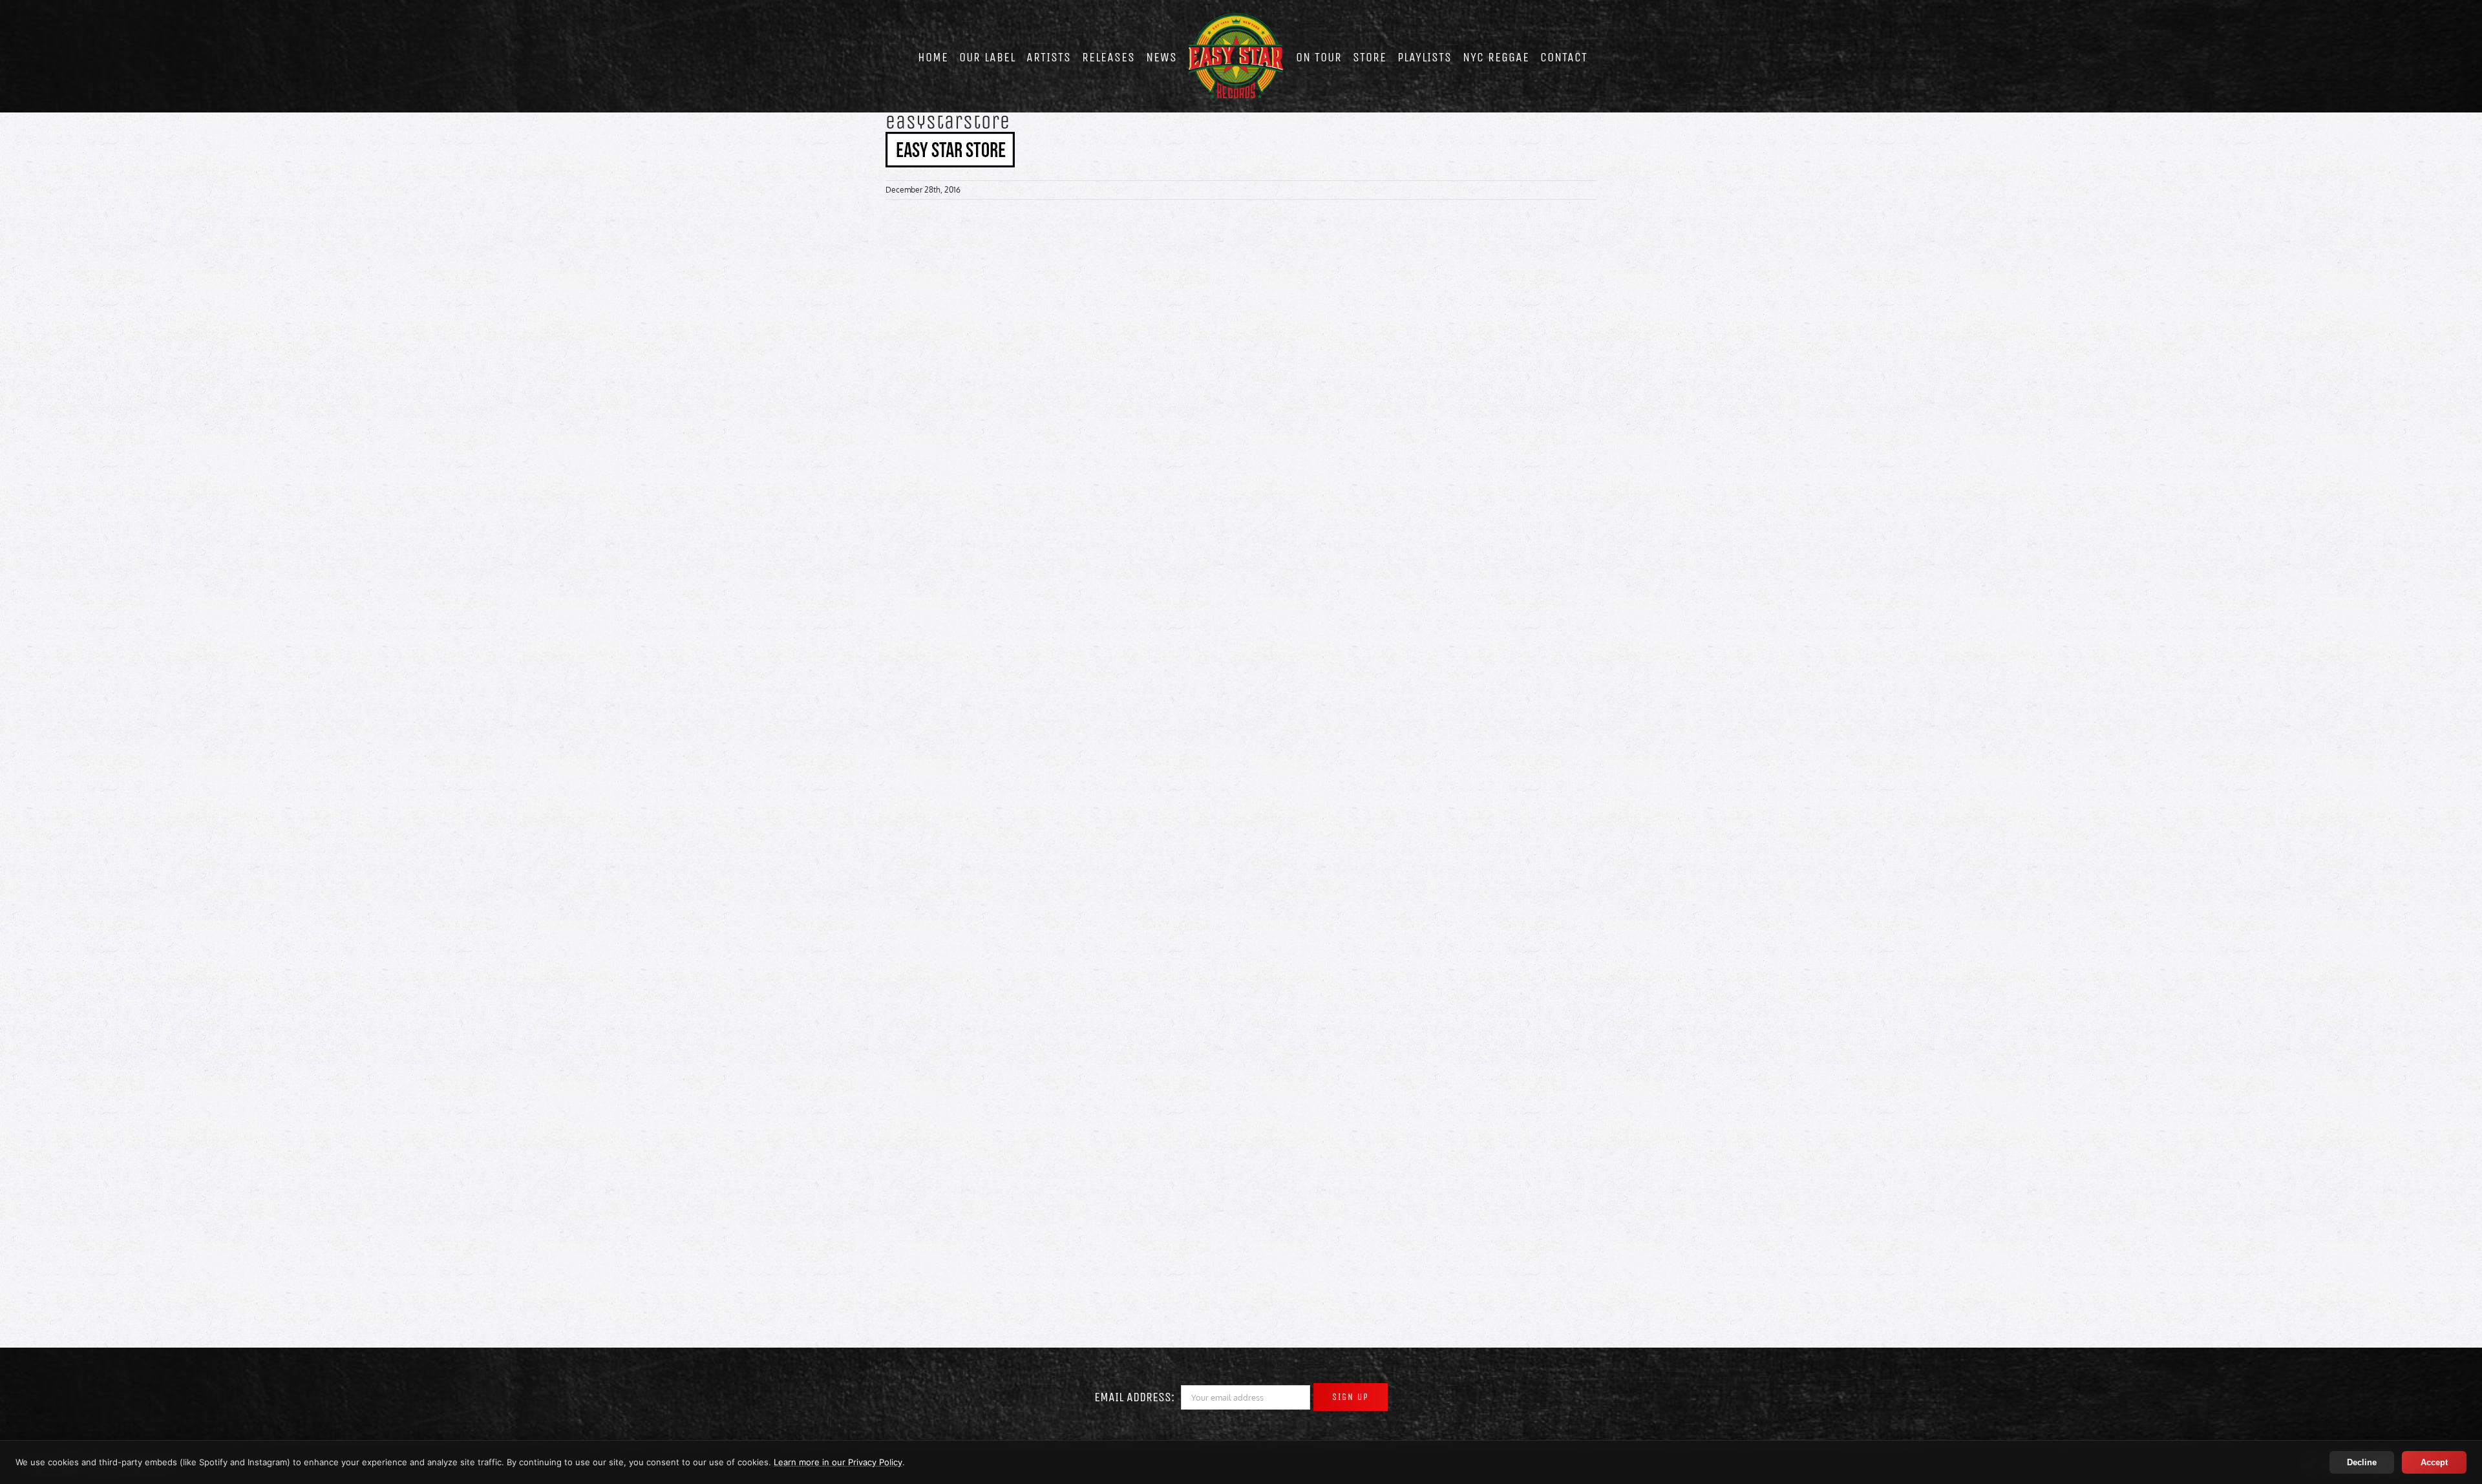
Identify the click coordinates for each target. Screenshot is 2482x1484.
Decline (2362, 1462)
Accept (2434, 1462)
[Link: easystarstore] (950, 138)
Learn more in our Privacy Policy (838, 1462)
